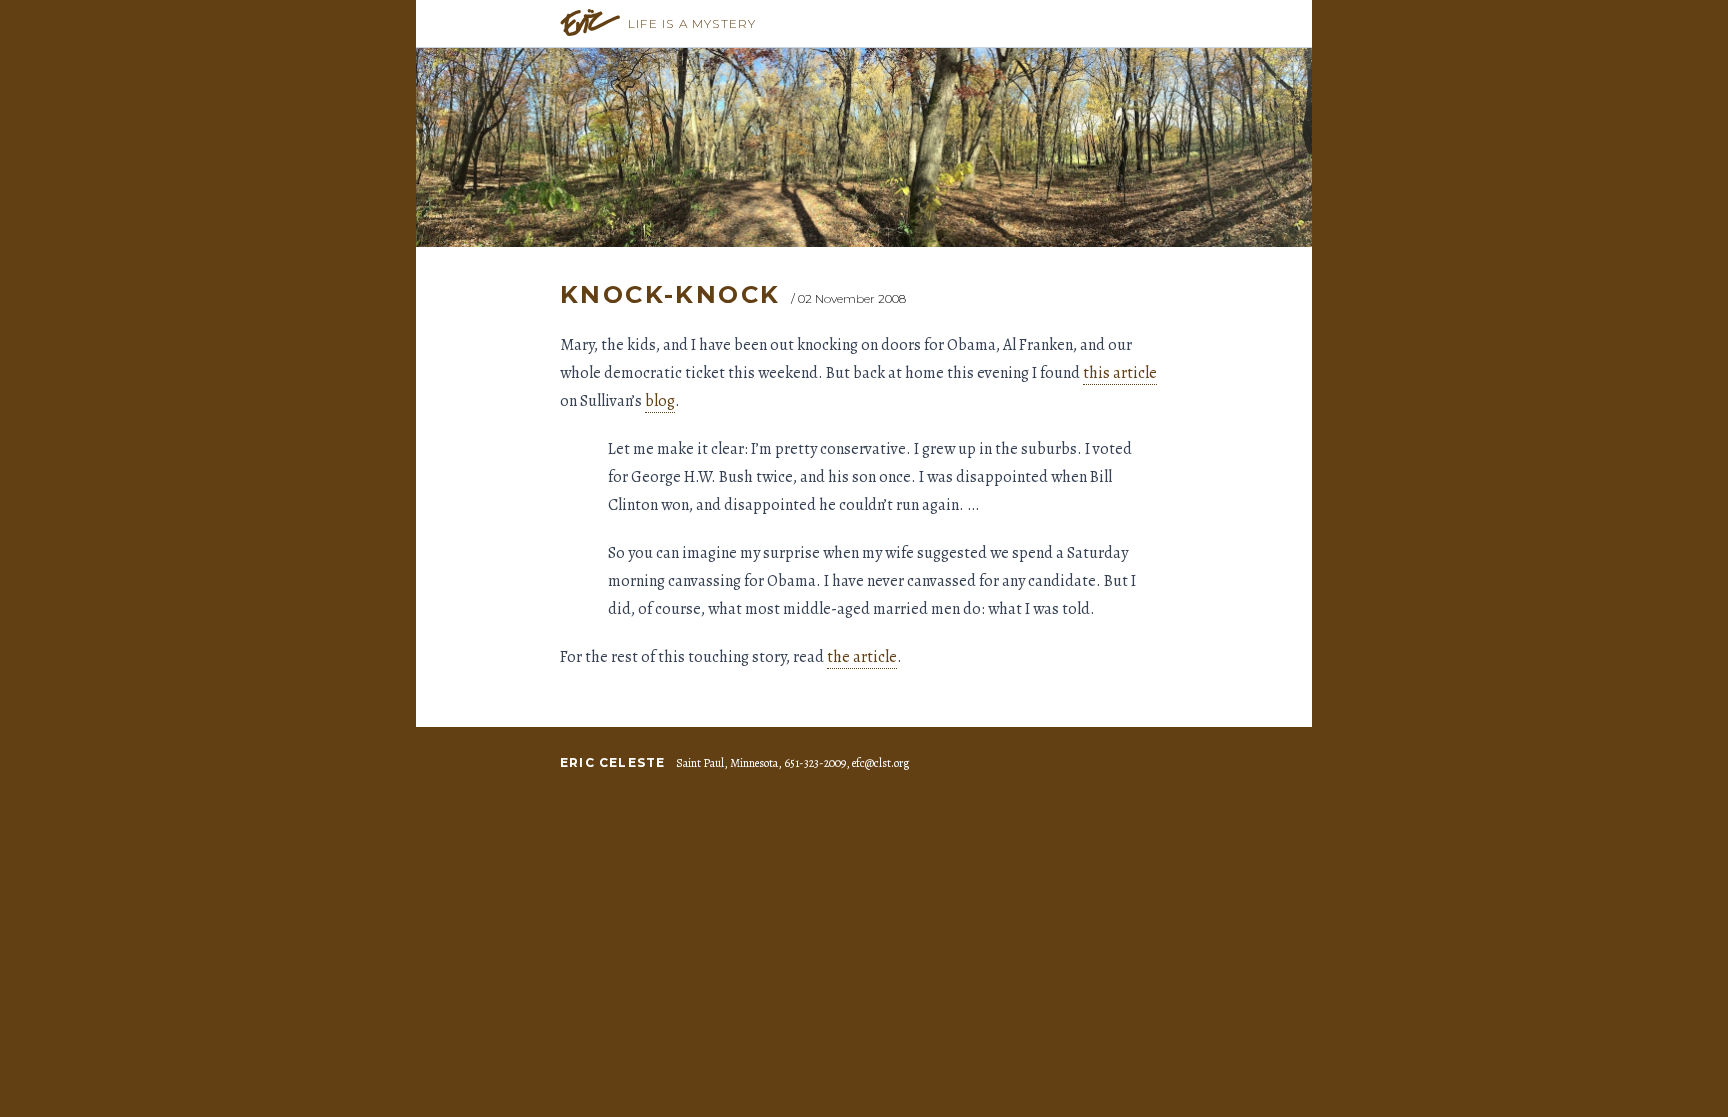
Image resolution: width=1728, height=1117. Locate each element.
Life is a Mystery (692, 23)
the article (862, 657)
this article (1120, 373)
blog (660, 401)
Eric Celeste (612, 762)
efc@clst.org (880, 763)
